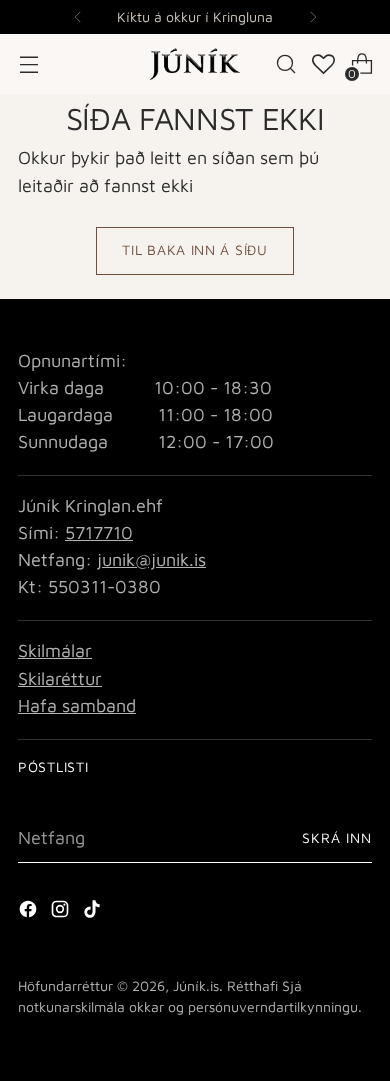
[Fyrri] (78, 17)
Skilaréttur (60, 678)
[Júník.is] (195, 64)
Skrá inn (337, 837)
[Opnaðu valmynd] (28, 64)
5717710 (99, 532)
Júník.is (196, 985)
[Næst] (313, 17)
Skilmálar (55, 650)
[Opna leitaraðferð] (286, 64)
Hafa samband (77, 705)
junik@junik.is (151, 559)
